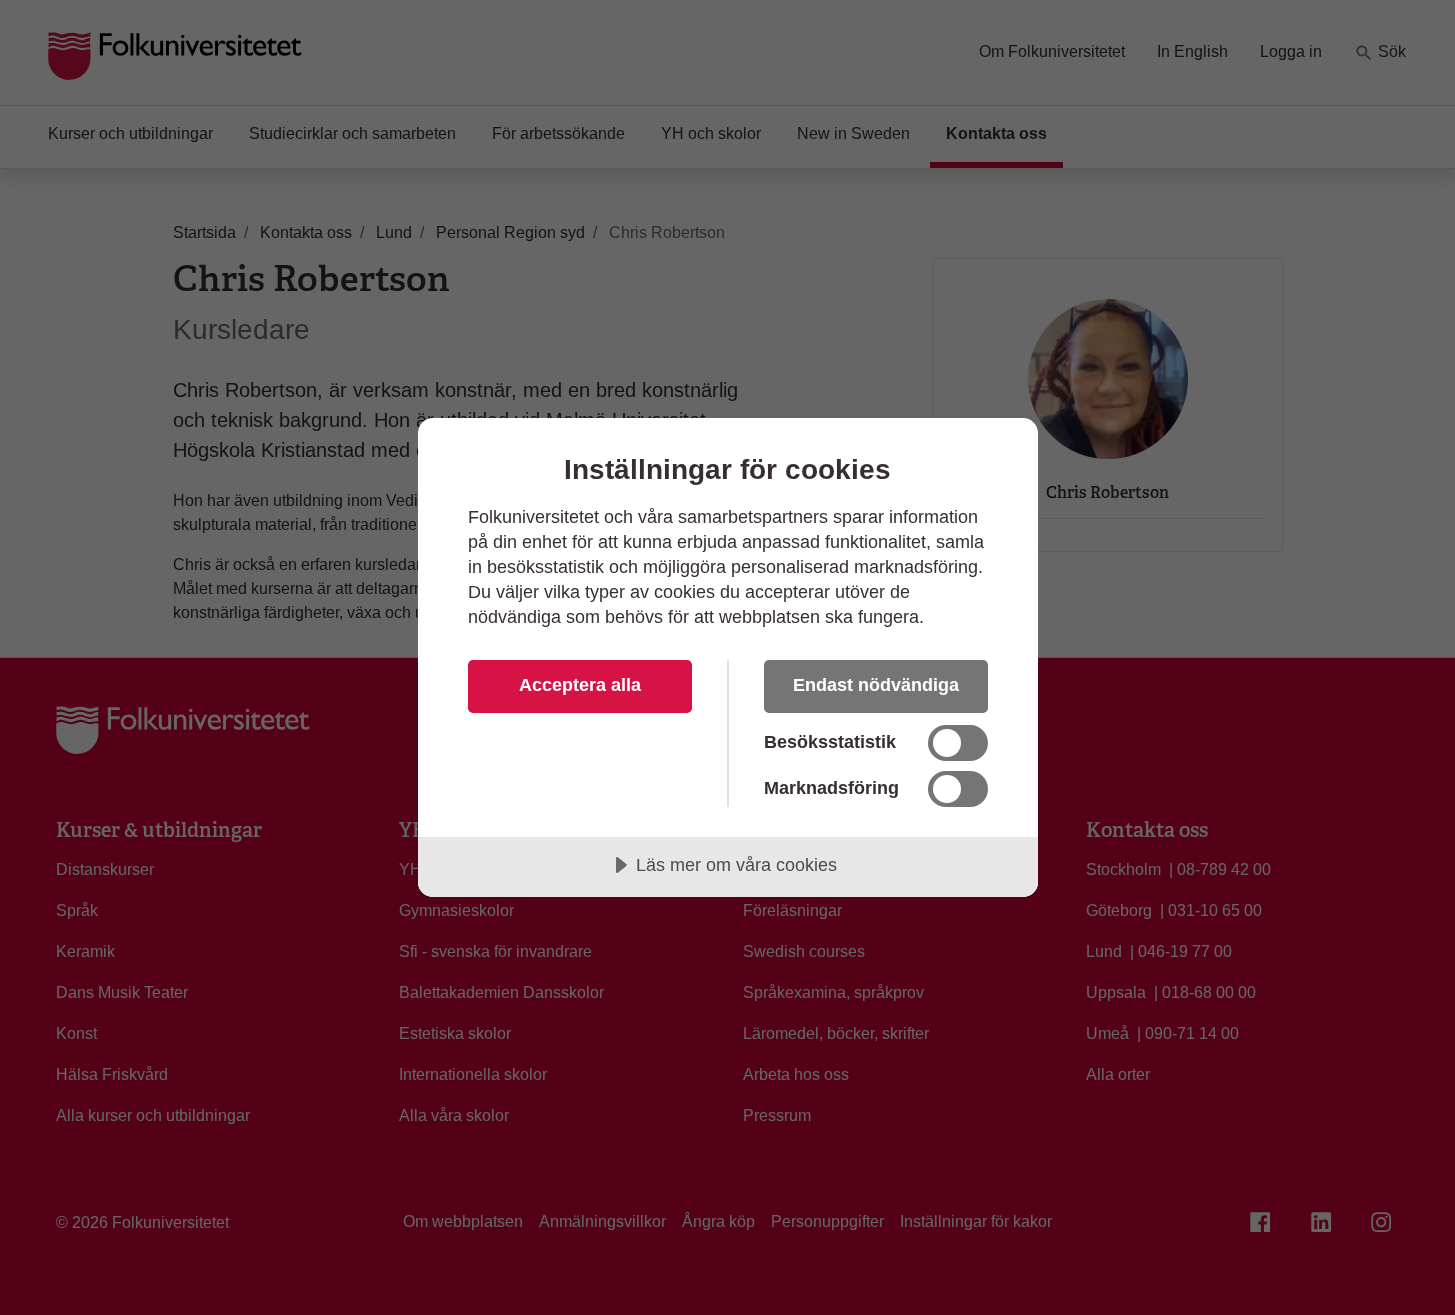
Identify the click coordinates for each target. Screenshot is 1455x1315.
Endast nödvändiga (876, 685)
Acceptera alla (580, 685)
